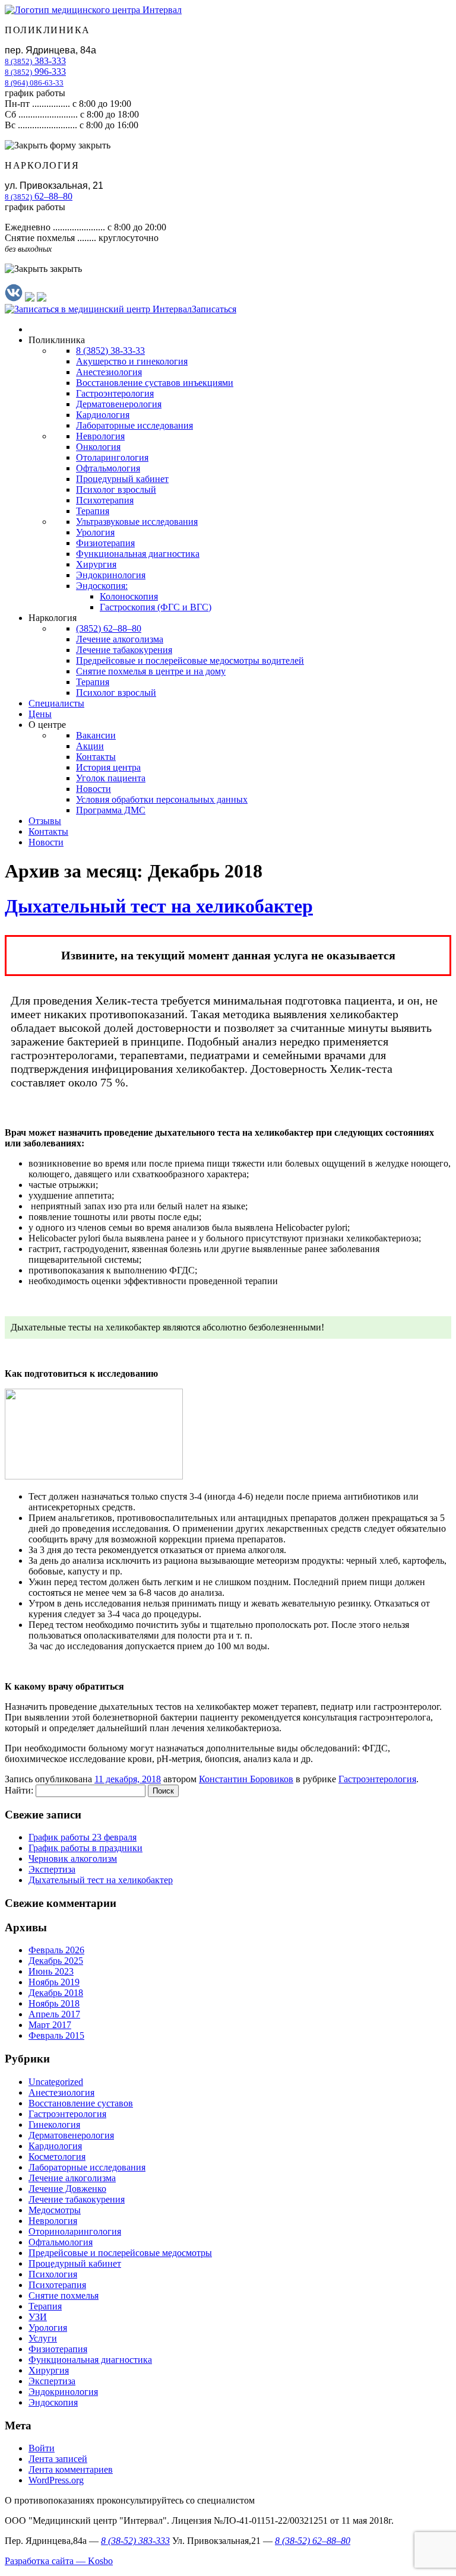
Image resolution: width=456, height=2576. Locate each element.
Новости (94, 789)
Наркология (53, 618)
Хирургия (96, 564)
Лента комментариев (71, 2469)
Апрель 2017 (54, 2014)
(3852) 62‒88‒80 (109, 628)
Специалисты (56, 703)
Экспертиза (52, 1869)
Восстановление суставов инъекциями (155, 383)
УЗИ (38, 2317)
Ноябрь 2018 (54, 2003)
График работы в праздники (85, 1848)
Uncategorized (56, 2082)
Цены (40, 714)
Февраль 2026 (56, 1950)
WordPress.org (56, 2480)
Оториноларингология (75, 2231)
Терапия (93, 511)
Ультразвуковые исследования (137, 522)
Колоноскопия (129, 596)
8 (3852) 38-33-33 (110, 351)
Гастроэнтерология (115, 393)
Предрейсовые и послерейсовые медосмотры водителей (190, 660)
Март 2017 (50, 2025)
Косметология (57, 2157)
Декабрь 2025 (56, 1961)
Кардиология (103, 415)
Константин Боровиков (246, 1779)
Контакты (96, 757)
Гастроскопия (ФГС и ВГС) (156, 607)
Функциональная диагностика (138, 554)
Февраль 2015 (56, 2035)
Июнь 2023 (51, 1971)
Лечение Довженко (67, 2189)
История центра (108, 767)
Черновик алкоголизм (73, 1859)
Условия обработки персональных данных (162, 799)
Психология (53, 2274)
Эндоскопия (53, 2402)
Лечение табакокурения (124, 650)
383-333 (35, 61)
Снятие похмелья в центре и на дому (151, 671)
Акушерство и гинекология (132, 361)
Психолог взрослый (116, 489)
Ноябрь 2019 (54, 1982)
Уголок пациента (111, 778)
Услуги (43, 2338)
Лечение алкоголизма (120, 639)
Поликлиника (57, 340)
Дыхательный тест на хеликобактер (159, 906)
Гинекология (54, 2125)
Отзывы (45, 821)
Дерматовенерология (119, 404)
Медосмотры (55, 2210)
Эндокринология (111, 575)
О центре (47, 725)
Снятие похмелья (64, 2295)
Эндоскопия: (102, 586)
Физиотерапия (105, 543)
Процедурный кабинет (122, 479)
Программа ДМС (111, 810)
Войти (42, 2448)
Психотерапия (105, 500)
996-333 (35, 72)
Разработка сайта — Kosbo (59, 2561)
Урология (95, 532)
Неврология (100, 436)
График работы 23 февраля (83, 1837)
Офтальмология (108, 468)
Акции (90, 746)
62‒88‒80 (39, 196)
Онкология (98, 447)
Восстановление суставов (81, 2103)
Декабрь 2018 (56, 1993)
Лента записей (58, 2459)
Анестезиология (109, 372)
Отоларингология (112, 457)
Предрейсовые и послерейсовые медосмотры (120, 2253)
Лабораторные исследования (134, 425)
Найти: (19, 1790)
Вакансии (96, 735)
